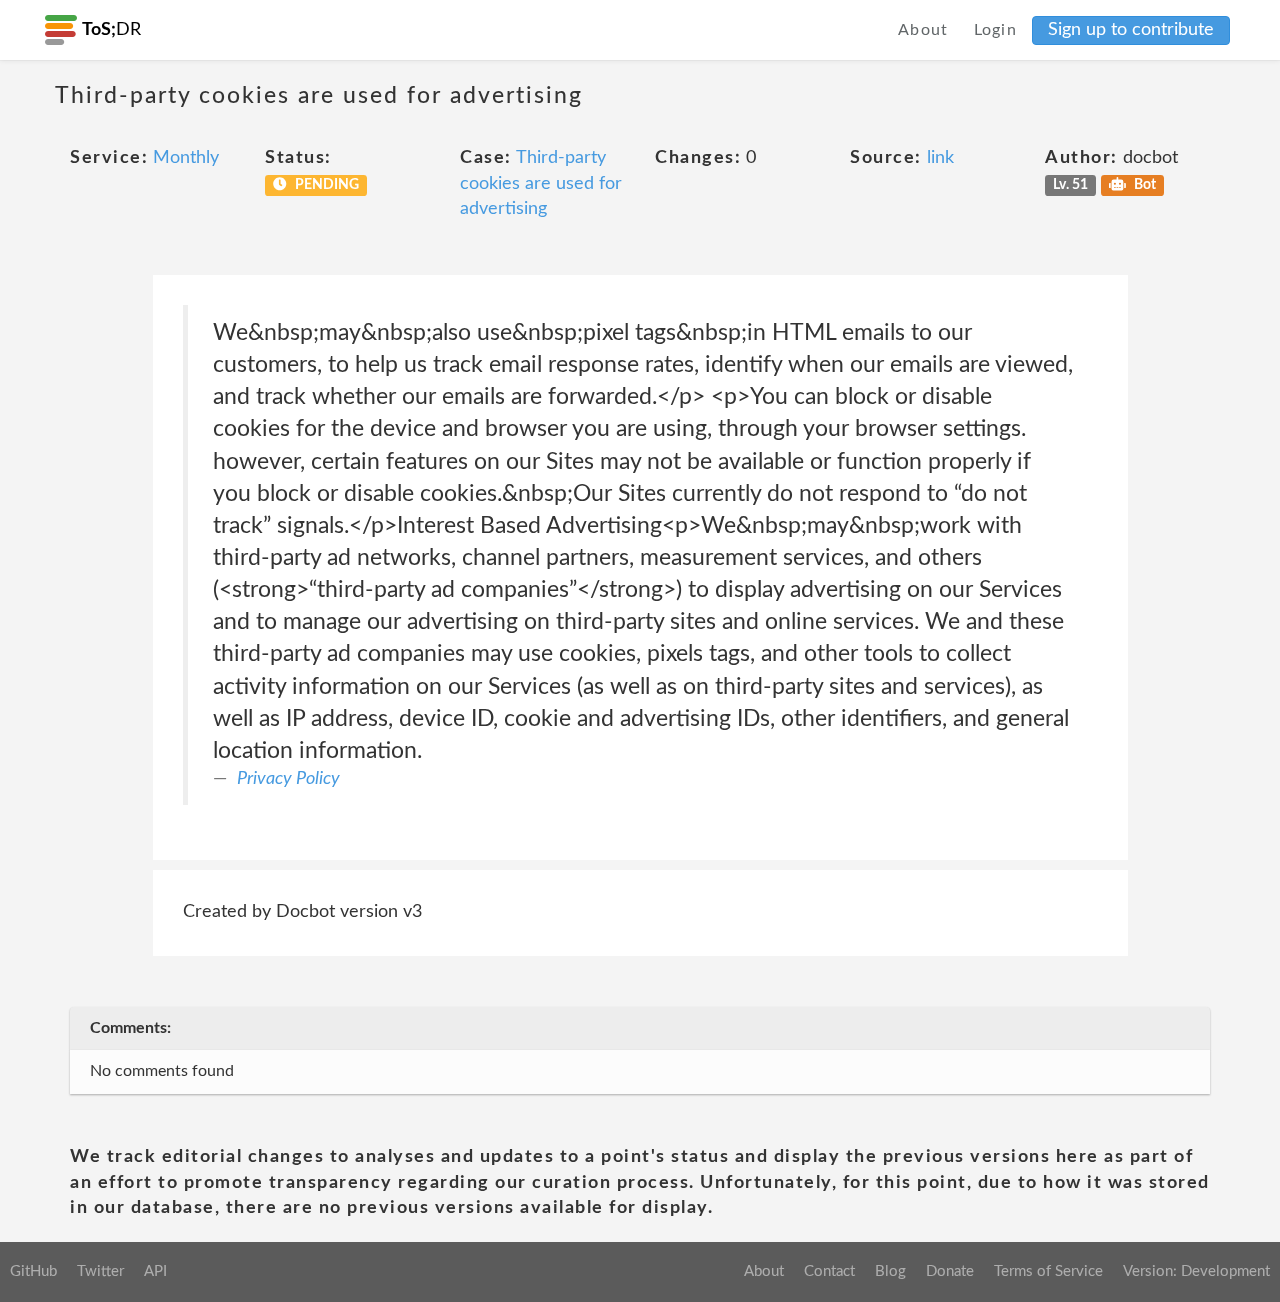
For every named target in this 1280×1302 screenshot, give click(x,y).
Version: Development (1196, 1271)
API (155, 1271)
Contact (829, 1271)
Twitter (100, 1271)
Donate (950, 1271)
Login (996, 30)
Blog (890, 1271)
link (940, 158)
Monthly (186, 158)
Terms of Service (1048, 1271)
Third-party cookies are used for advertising (541, 183)
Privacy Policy (288, 779)
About (923, 30)
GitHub (33, 1271)
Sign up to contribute (1131, 30)
